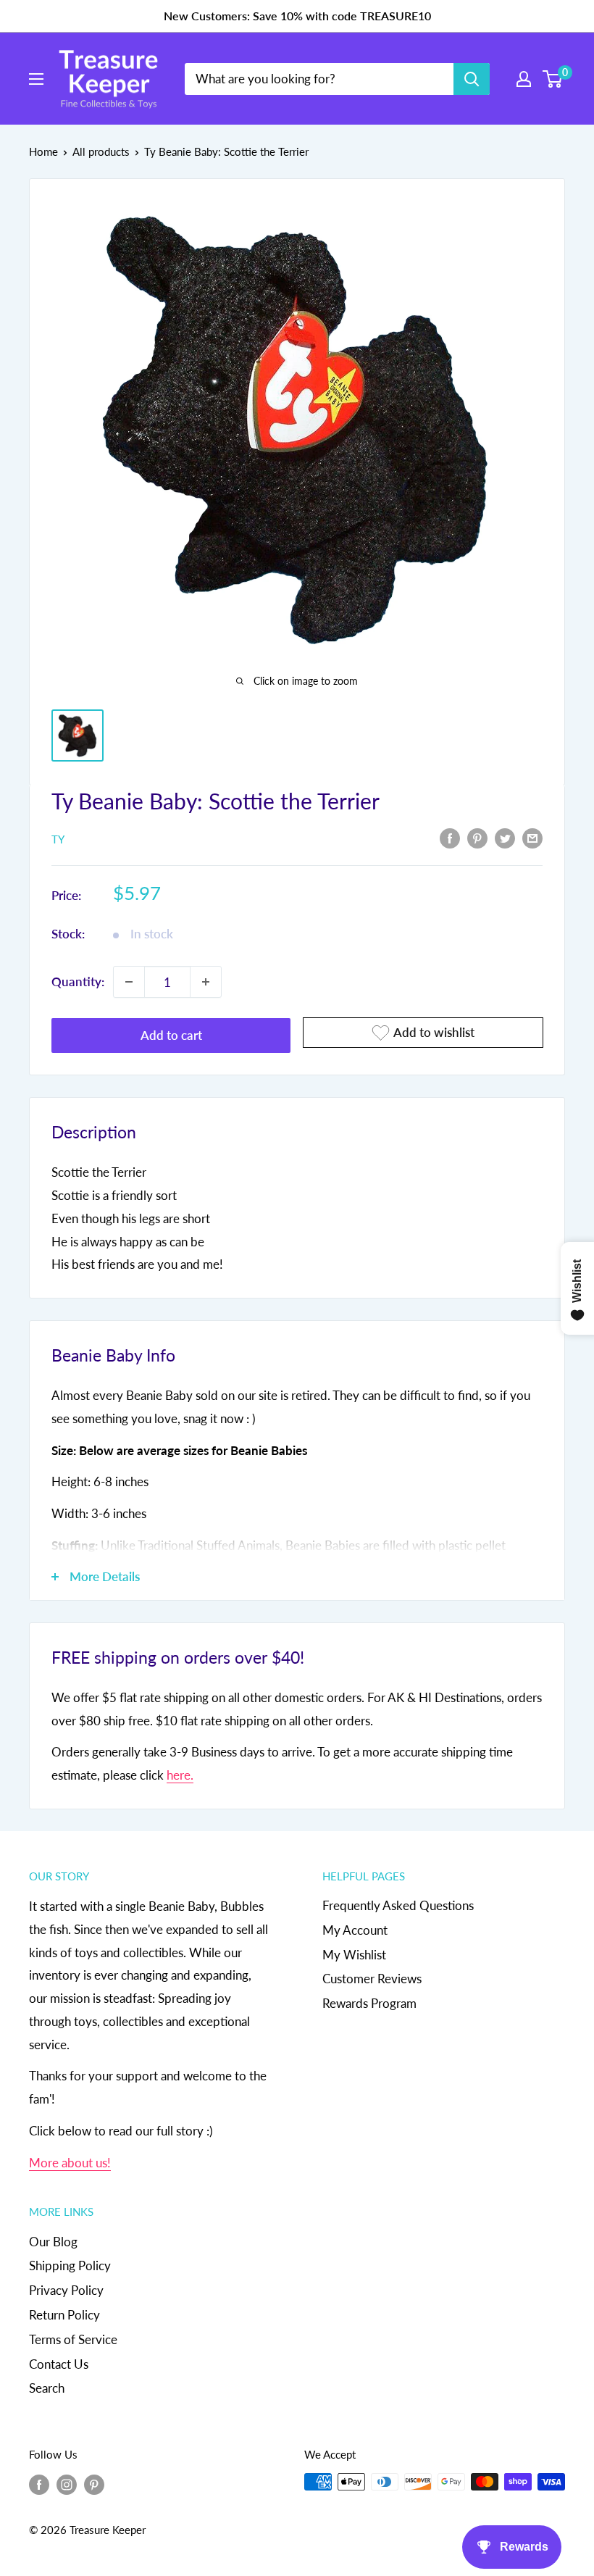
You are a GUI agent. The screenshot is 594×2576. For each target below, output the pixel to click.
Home (43, 151)
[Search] (472, 79)
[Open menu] (36, 79)
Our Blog (53, 2242)
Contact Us (59, 2364)
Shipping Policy (70, 2266)
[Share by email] (532, 838)
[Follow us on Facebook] (39, 2484)
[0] (553, 79)
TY (58, 839)
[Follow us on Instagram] (67, 2484)
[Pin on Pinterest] (477, 838)
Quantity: (78, 981)
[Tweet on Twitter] (505, 838)
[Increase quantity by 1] (206, 982)
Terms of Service (73, 2339)
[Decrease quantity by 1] (129, 982)
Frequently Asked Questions (398, 1905)
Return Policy (64, 2315)
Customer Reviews (372, 1979)
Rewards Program (369, 2003)
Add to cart (171, 1035)
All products (101, 151)
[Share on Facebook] (450, 838)
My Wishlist (354, 1955)
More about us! (70, 2163)
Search (47, 2388)
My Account (355, 1930)
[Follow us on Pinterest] (94, 2484)
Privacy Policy (66, 2290)
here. (180, 1775)
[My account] (524, 79)
